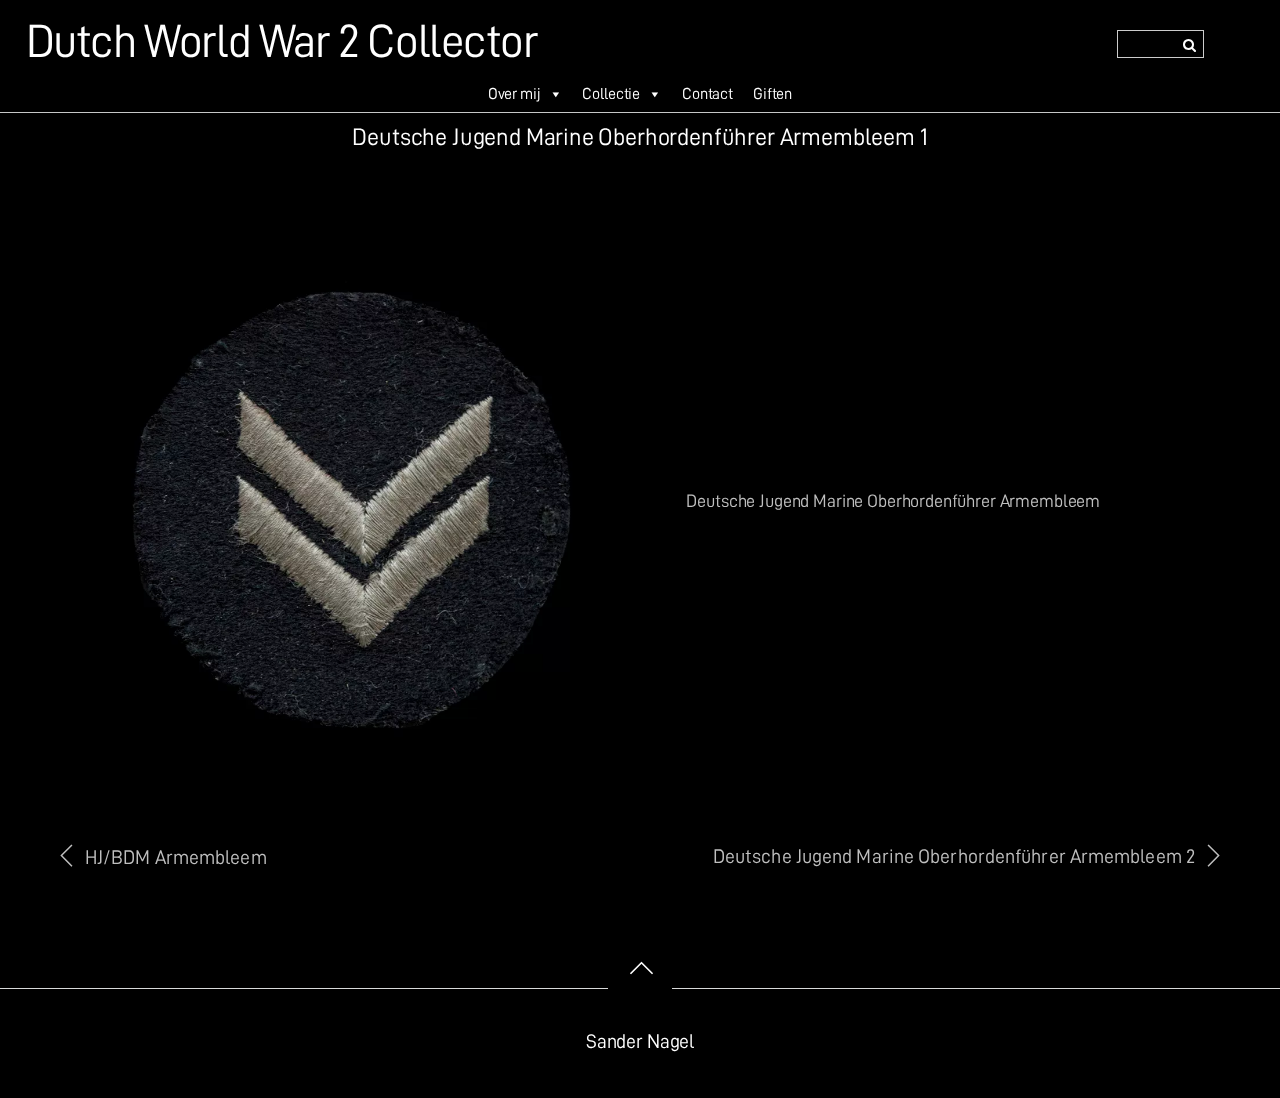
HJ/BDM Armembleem (176, 857)
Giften (772, 94)
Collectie (611, 94)
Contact (707, 94)
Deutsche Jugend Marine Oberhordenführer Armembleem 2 (954, 856)
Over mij (514, 94)
